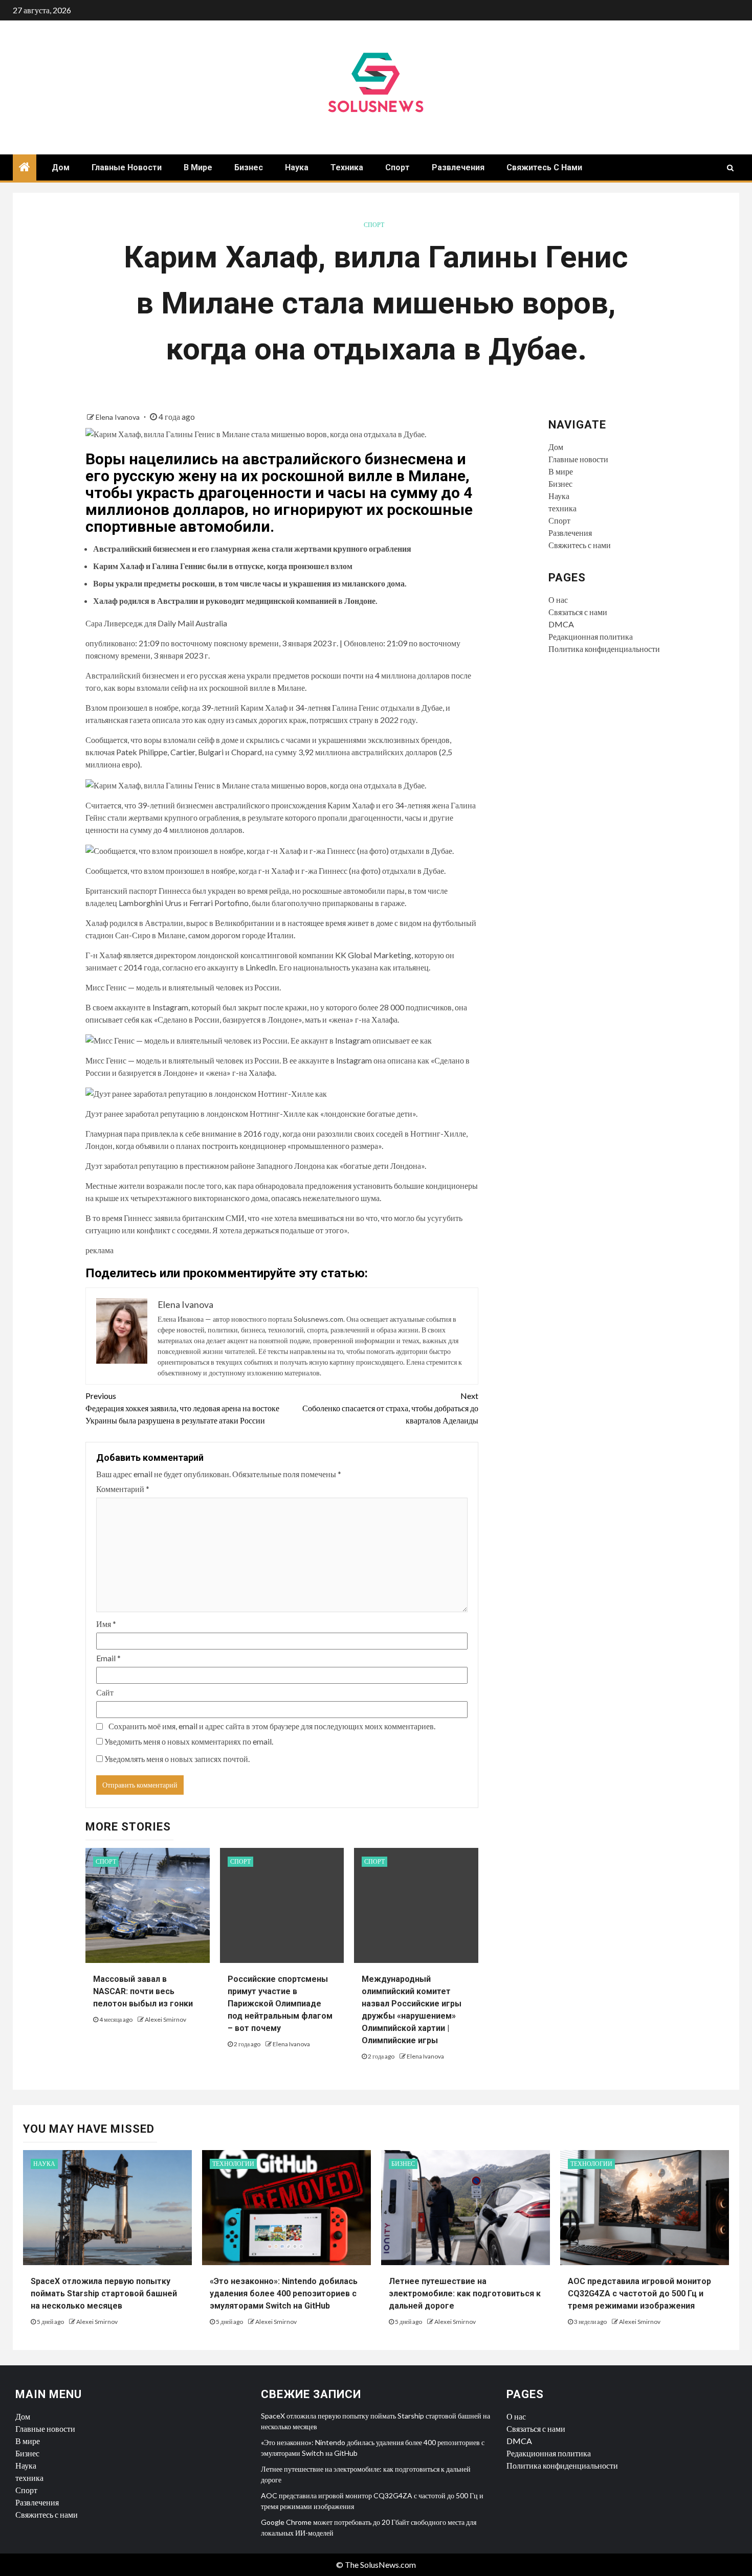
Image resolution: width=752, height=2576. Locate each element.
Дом (61, 167)
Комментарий (123, 1489)
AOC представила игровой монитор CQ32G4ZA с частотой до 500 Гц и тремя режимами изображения (639, 2293)
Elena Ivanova (118, 417)
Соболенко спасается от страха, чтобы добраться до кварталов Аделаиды (390, 1408)
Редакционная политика (591, 636)
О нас (558, 600)
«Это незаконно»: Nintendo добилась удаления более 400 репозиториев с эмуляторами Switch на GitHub (284, 2293)
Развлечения (458, 167)
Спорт (397, 167)
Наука (297, 167)
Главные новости (127, 167)
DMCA (561, 624)
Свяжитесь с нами (544, 167)
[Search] (730, 168)
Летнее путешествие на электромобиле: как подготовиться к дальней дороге (465, 2293)
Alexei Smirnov (165, 2019)
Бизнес (249, 167)
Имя (106, 1624)
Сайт (105, 1692)
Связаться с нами (578, 612)
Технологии (233, 2164)
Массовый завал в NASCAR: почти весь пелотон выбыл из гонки (143, 1991)
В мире (198, 167)
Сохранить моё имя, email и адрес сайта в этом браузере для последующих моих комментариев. (272, 1726)
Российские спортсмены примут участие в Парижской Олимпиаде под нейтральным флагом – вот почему (280, 2004)
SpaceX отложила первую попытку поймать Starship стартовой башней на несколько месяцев (104, 2293)
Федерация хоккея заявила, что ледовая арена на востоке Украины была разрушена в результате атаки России (182, 1408)
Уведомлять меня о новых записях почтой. (177, 1759)
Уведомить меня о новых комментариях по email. (189, 1741)
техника (347, 167)
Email (108, 1658)
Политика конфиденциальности (604, 649)
